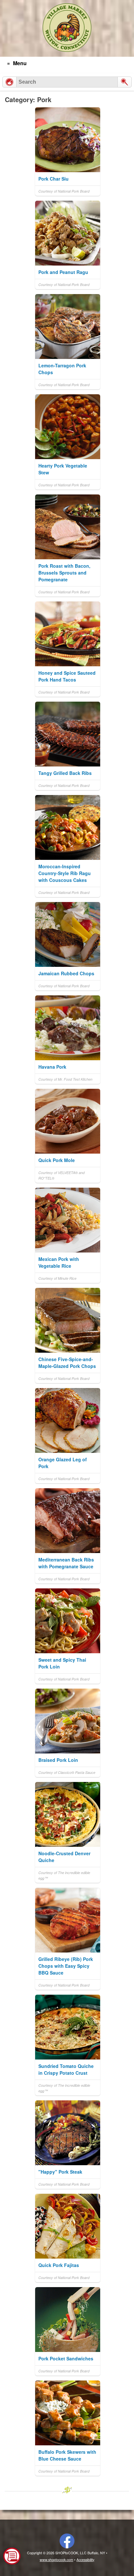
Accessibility (85, 2560)
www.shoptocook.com (56, 2560)
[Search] (125, 82)
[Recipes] (9, 82)
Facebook (67, 2541)
